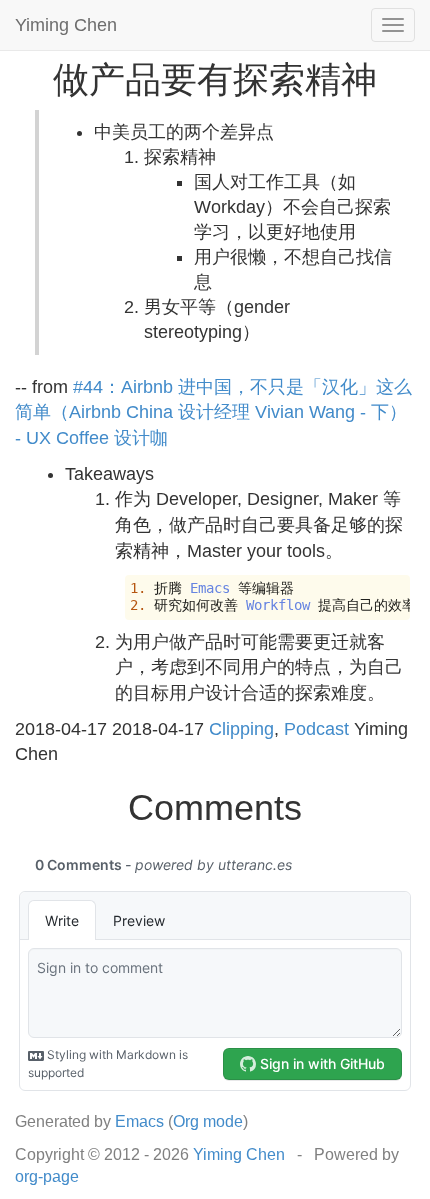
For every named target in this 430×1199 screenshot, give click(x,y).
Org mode (208, 1121)
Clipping (241, 729)
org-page (47, 1176)
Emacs (139, 1121)
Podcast (316, 729)
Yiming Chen (66, 25)
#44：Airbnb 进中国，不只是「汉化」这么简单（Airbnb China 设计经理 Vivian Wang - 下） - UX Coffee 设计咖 (213, 412)
